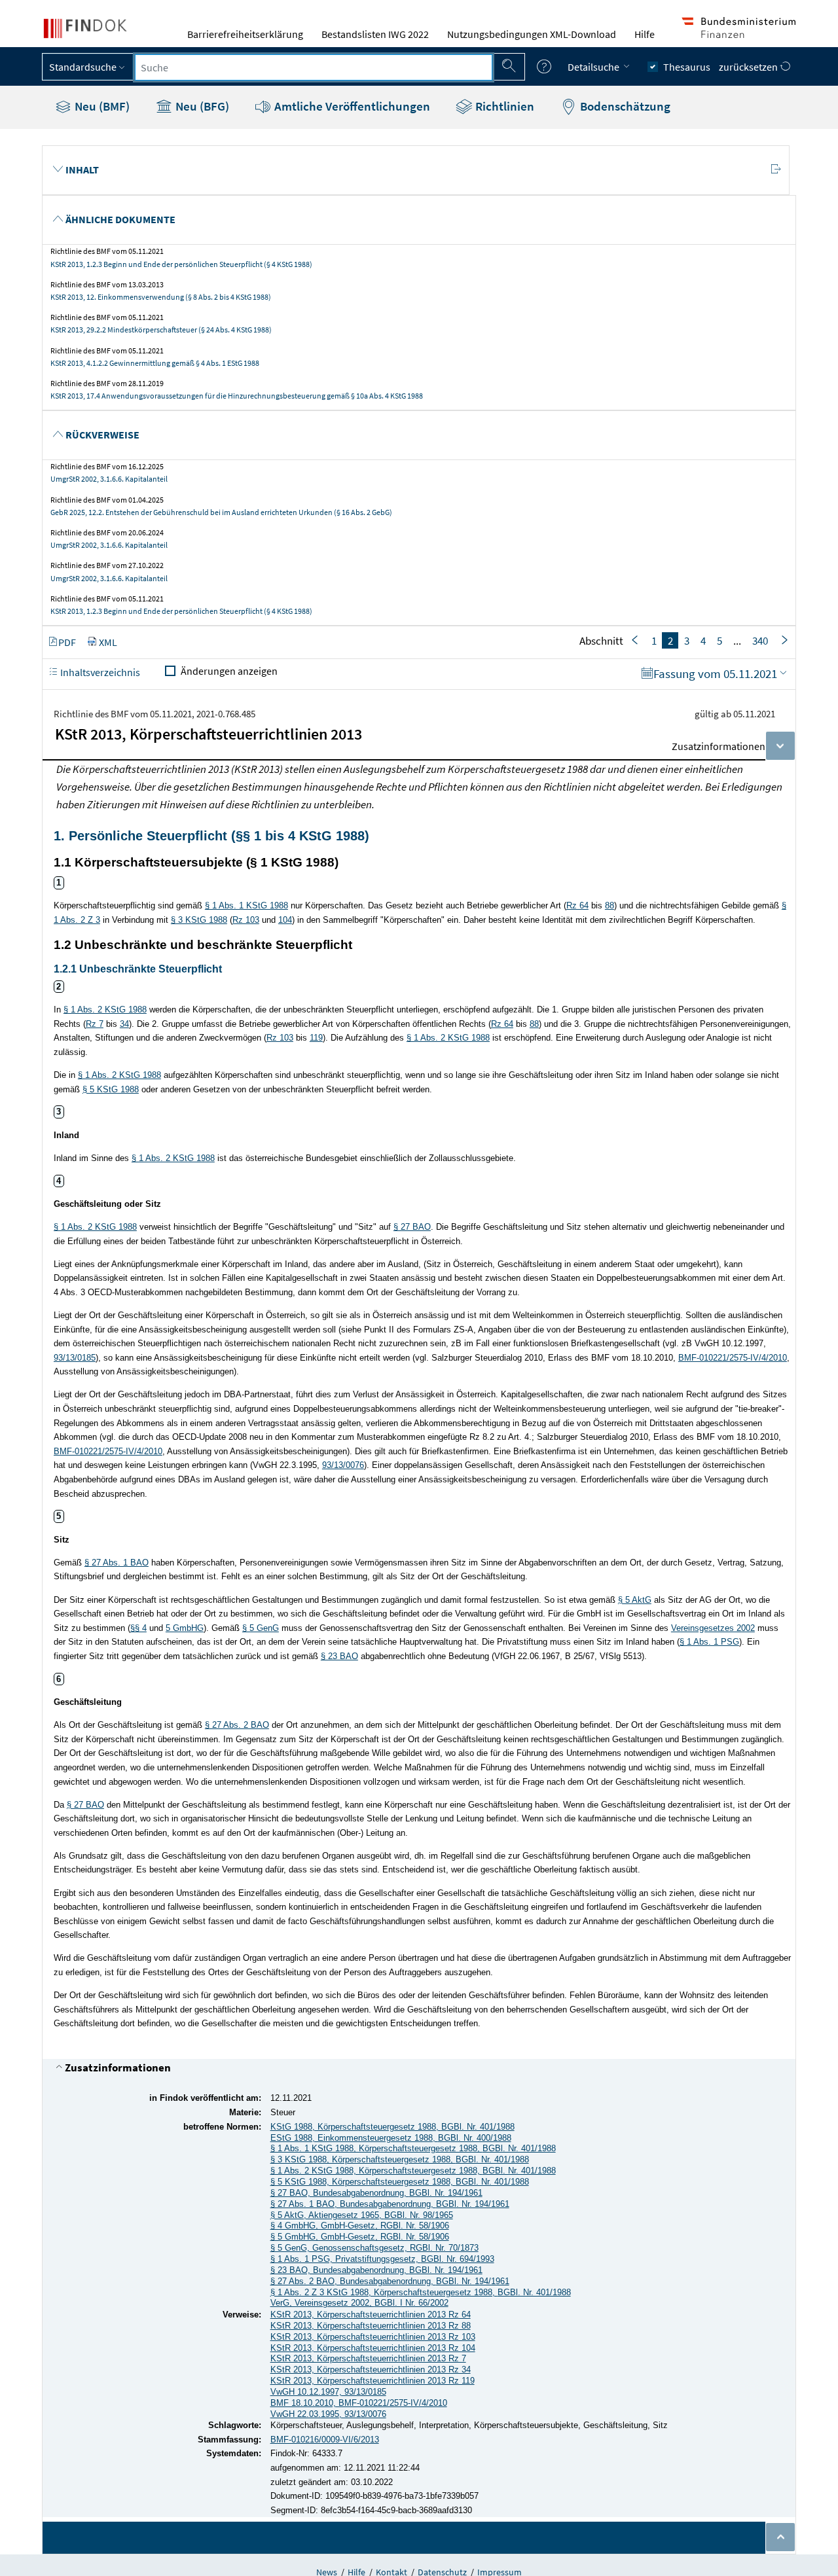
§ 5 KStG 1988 (111, 1089)
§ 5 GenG (261, 1628)
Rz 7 (95, 1024)
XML (108, 642)
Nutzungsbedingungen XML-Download (532, 34)
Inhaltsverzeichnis (99, 672)
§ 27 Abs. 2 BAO (237, 1725)
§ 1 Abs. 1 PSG (709, 1642)
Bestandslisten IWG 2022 (375, 34)
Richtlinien (503, 106)
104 (285, 920)
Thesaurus (687, 67)
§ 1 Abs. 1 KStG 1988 (246, 905)
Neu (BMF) (101, 106)
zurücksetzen (749, 67)
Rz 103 (246, 920)
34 (124, 1024)
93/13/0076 (343, 1465)
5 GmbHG (185, 1628)
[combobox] (314, 67)
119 (316, 1038)
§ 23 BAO (339, 1656)
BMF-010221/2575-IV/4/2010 (733, 1358)
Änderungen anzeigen (229, 671)
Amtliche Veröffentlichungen (351, 106)
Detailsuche (594, 67)
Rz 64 (577, 905)
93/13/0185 (75, 1358)
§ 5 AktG (635, 1600)
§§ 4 (138, 1628)
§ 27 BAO (412, 1227)
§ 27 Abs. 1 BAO (117, 1563)
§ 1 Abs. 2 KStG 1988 (105, 1010)
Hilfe (645, 34)
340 (760, 641)
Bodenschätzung (624, 106)
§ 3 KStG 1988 (199, 920)
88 (610, 905)
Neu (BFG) (201, 106)
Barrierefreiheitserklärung (245, 34)
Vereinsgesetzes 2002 (713, 1628)
